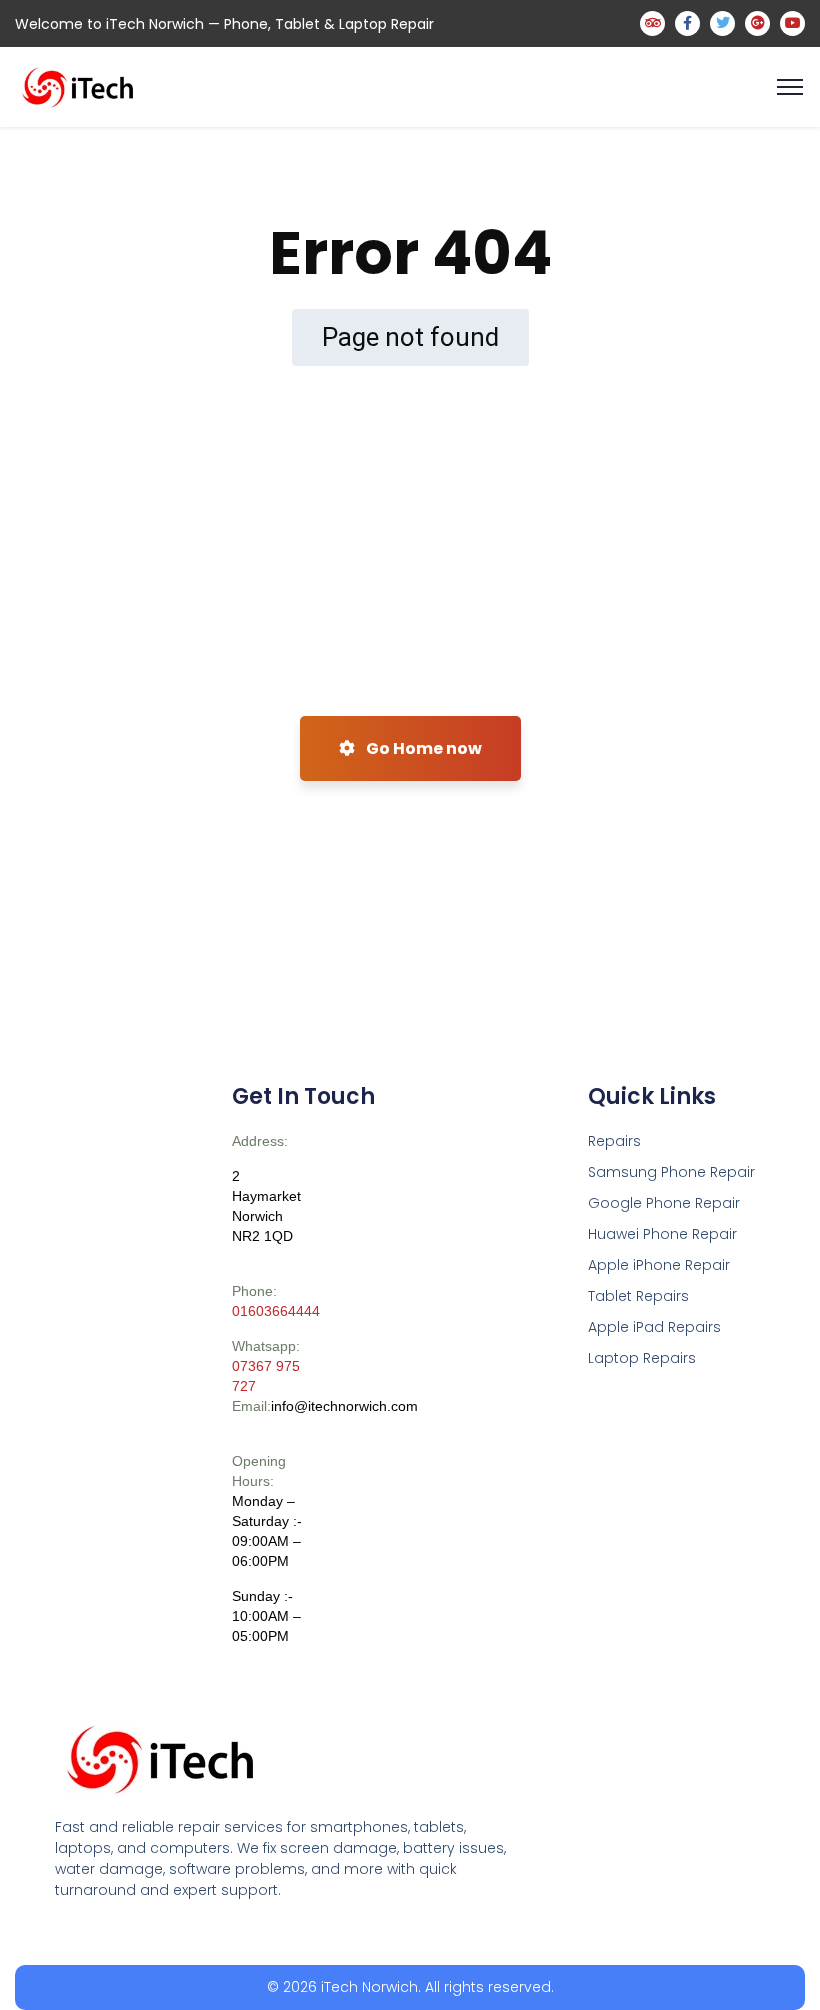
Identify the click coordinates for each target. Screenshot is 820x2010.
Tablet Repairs (638, 1296)
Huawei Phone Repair (662, 1234)
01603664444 (276, 1311)
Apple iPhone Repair (659, 1265)
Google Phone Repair (664, 1203)
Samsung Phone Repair (671, 1172)
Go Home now (422, 748)
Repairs (614, 1141)
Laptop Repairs (642, 1358)
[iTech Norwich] (80, 85)
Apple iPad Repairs (654, 1327)
